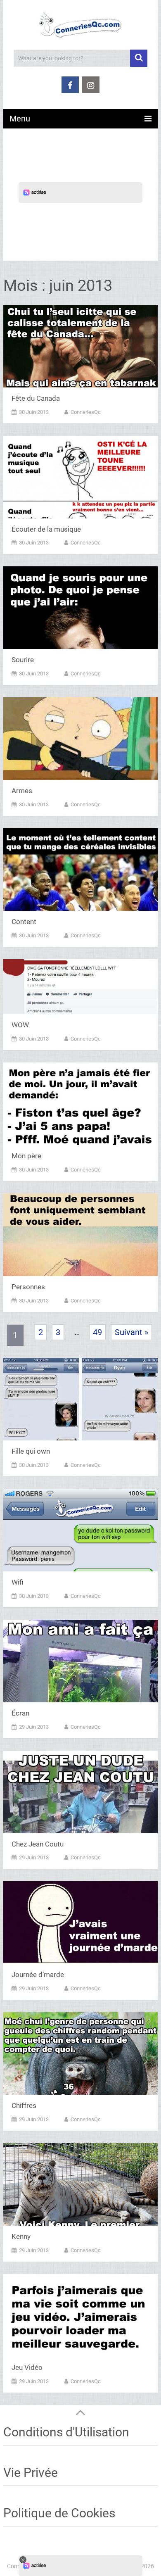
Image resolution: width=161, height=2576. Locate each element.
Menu (20, 119)
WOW (20, 1025)
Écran (20, 1713)
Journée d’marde (38, 1975)
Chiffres (24, 2105)
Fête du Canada (36, 398)
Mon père (26, 1156)
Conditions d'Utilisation (66, 2432)
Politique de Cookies (59, 2513)
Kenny (21, 2236)
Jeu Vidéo (27, 2367)
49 (97, 1332)
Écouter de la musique (46, 529)
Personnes (28, 1287)
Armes (22, 791)
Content (24, 922)
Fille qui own (31, 1451)
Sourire (23, 660)
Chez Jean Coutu (38, 1844)
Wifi (17, 1582)
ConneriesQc (86, 412)
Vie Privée (31, 2473)
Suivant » (131, 1332)
